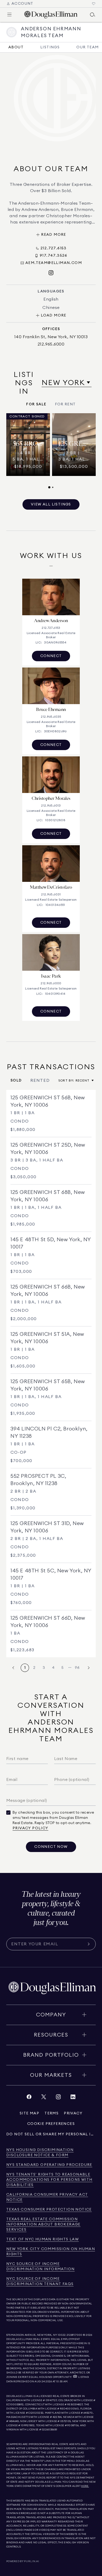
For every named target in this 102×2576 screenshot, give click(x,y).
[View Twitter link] (44, 2098)
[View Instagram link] (58, 2098)
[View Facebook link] (29, 2098)
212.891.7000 (75, 2335)
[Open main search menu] (93, 15)
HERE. (85, 2486)
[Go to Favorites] (94, 4)
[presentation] (51, 451)
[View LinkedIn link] (73, 2098)
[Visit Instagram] (51, 273)
